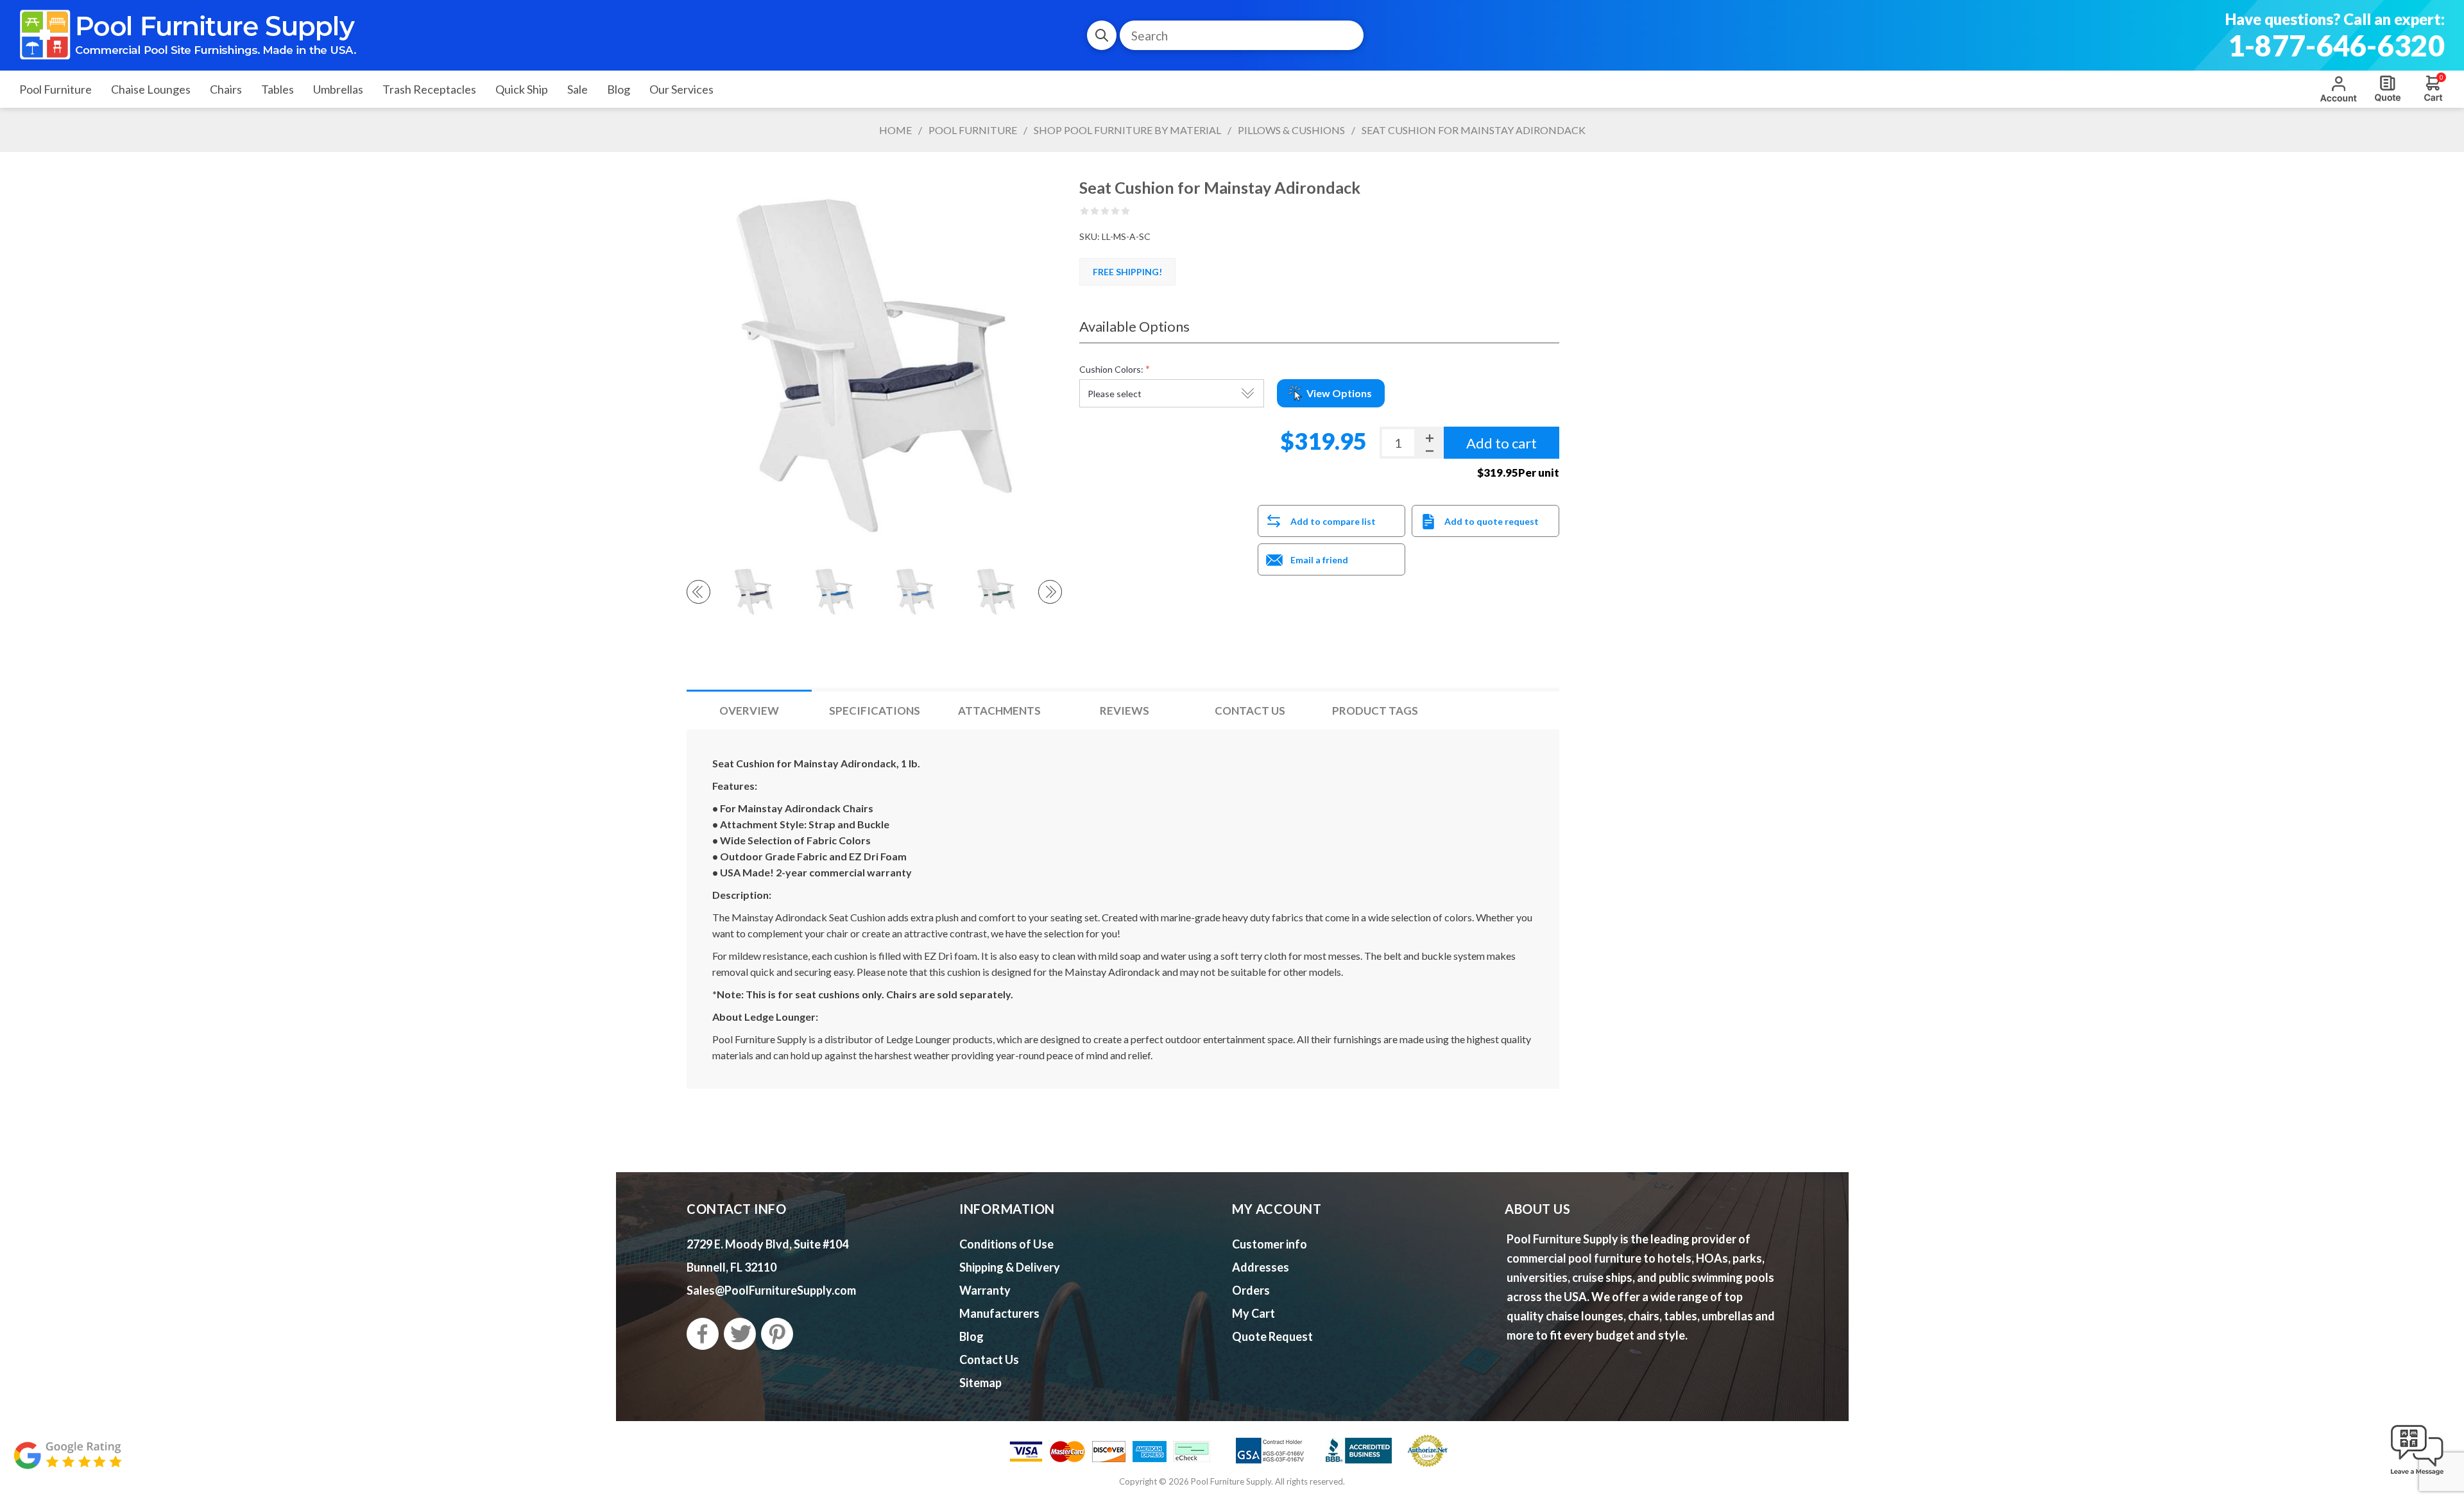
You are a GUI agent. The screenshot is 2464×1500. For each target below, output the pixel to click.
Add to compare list (1333, 521)
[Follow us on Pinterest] (777, 1334)
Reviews (1125, 711)
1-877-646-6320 (2336, 46)
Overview (749, 711)
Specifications (875, 711)
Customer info (1270, 1244)
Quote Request (2388, 89)
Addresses (1261, 1267)
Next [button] (1050, 592)
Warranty (985, 1290)
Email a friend (1319, 560)
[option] (753, 592)
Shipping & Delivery (1010, 1267)
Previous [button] (698, 592)
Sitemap (980, 1383)
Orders (1251, 1290)
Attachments (999, 711)
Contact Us (1250, 711)
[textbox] (1242, 35)
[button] (2417, 1476)
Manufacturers (999, 1313)
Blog (971, 1336)
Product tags (1375, 711)
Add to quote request (1492, 521)
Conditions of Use (1006, 1244)
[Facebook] (703, 1334)
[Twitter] (740, 1334)
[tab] (749, 711)
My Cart (1253, 1313)
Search (1102, 35)
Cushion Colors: (1111, 369)
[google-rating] (67, 1462)
